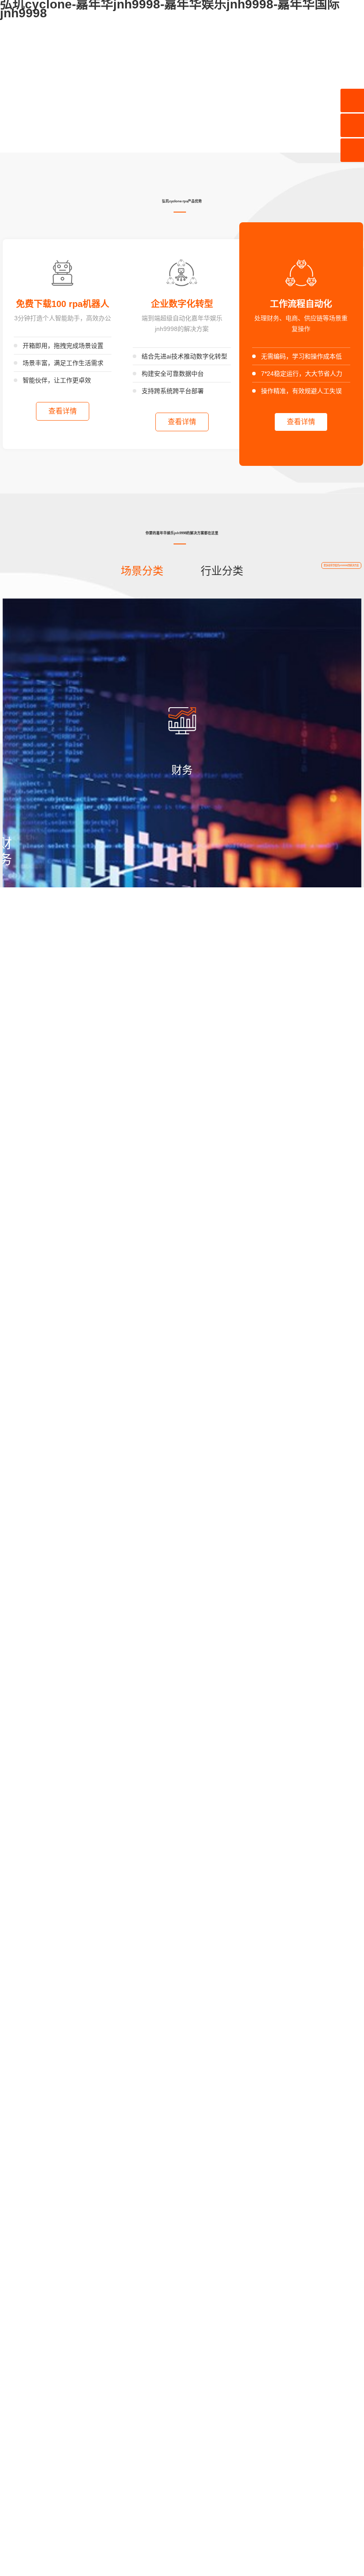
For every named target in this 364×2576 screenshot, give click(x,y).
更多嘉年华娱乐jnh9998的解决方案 (341, 565)
